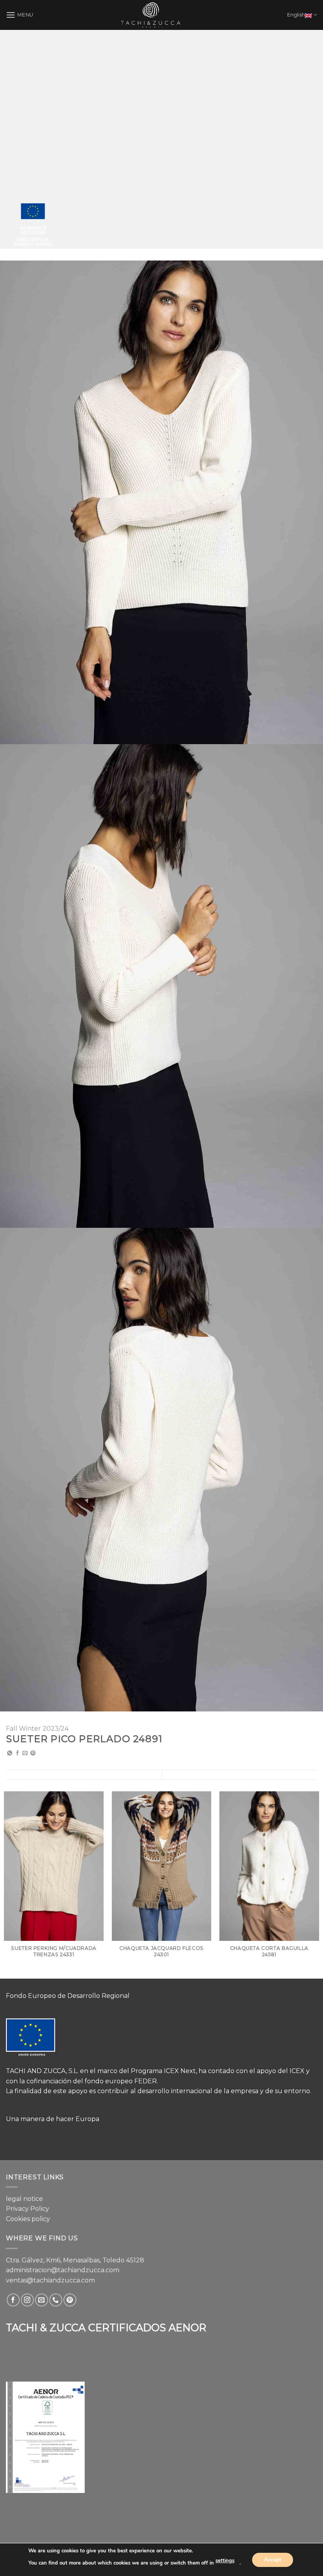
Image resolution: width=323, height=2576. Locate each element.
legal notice (24, 2199)
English (296, 15)
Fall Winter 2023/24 (37, 1729)
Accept (273, 2559)
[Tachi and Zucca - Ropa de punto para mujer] (151, 15)
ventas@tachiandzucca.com (50, 2280)
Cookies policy (28, 2219)
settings (225, 2561)
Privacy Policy (28, 2209)
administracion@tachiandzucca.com (63, 2270)
